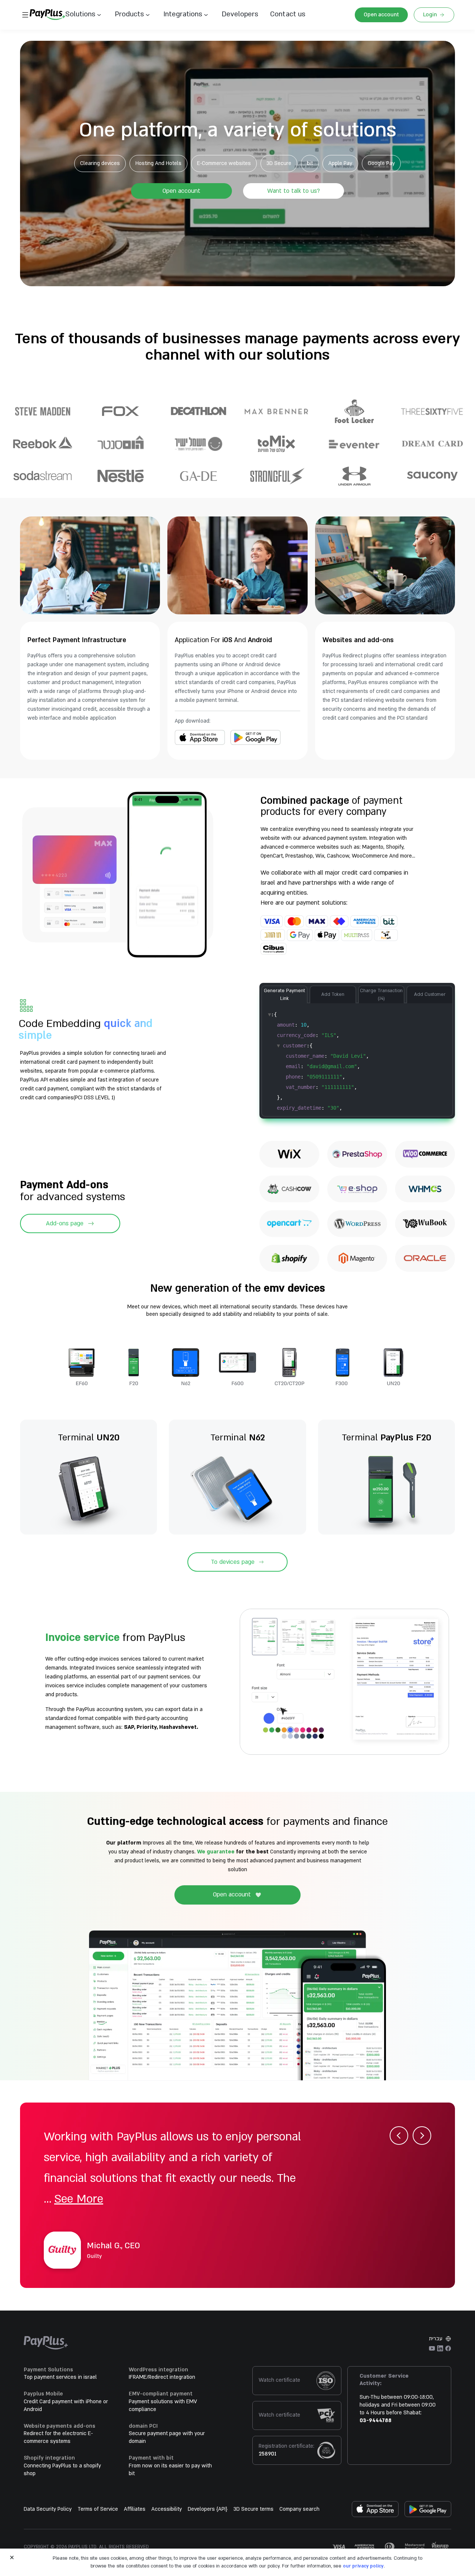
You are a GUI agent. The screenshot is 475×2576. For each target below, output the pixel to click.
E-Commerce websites (224, 163)
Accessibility (167, 2509)
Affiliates (135, 2509)
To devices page (233, 1562)
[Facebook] (448, 2348)
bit (310, 163)
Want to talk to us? (294, 191)
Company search (299, 2509)
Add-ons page (65, 1223)
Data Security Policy (48, 2509)
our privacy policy (363, 2566)
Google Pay (381, 163)
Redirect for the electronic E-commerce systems (58, 2437)
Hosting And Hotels (158, 163)
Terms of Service (98, 2509)
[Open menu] (25, 15)
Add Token (333, 994)
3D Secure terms (253, 2509)
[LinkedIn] (440, 2348)
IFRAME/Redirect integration (162, 2377)
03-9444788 (376, 2420)
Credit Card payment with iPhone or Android (66, 2405)
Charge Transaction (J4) (381, 995)
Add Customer (430, 994)
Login (430, 15)
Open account (381, 15)
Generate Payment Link (284, 995)
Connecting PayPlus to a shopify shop (62, 2470)
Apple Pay (340, 163)
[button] (285, 15)
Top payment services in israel (60, 2377)
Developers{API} (208, 2509)
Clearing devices (100, 163)
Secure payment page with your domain (167, 2437)
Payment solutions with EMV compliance (163, 2405)
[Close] (12, 2557)
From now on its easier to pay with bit (170, 2470)
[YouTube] (432, 2348)
